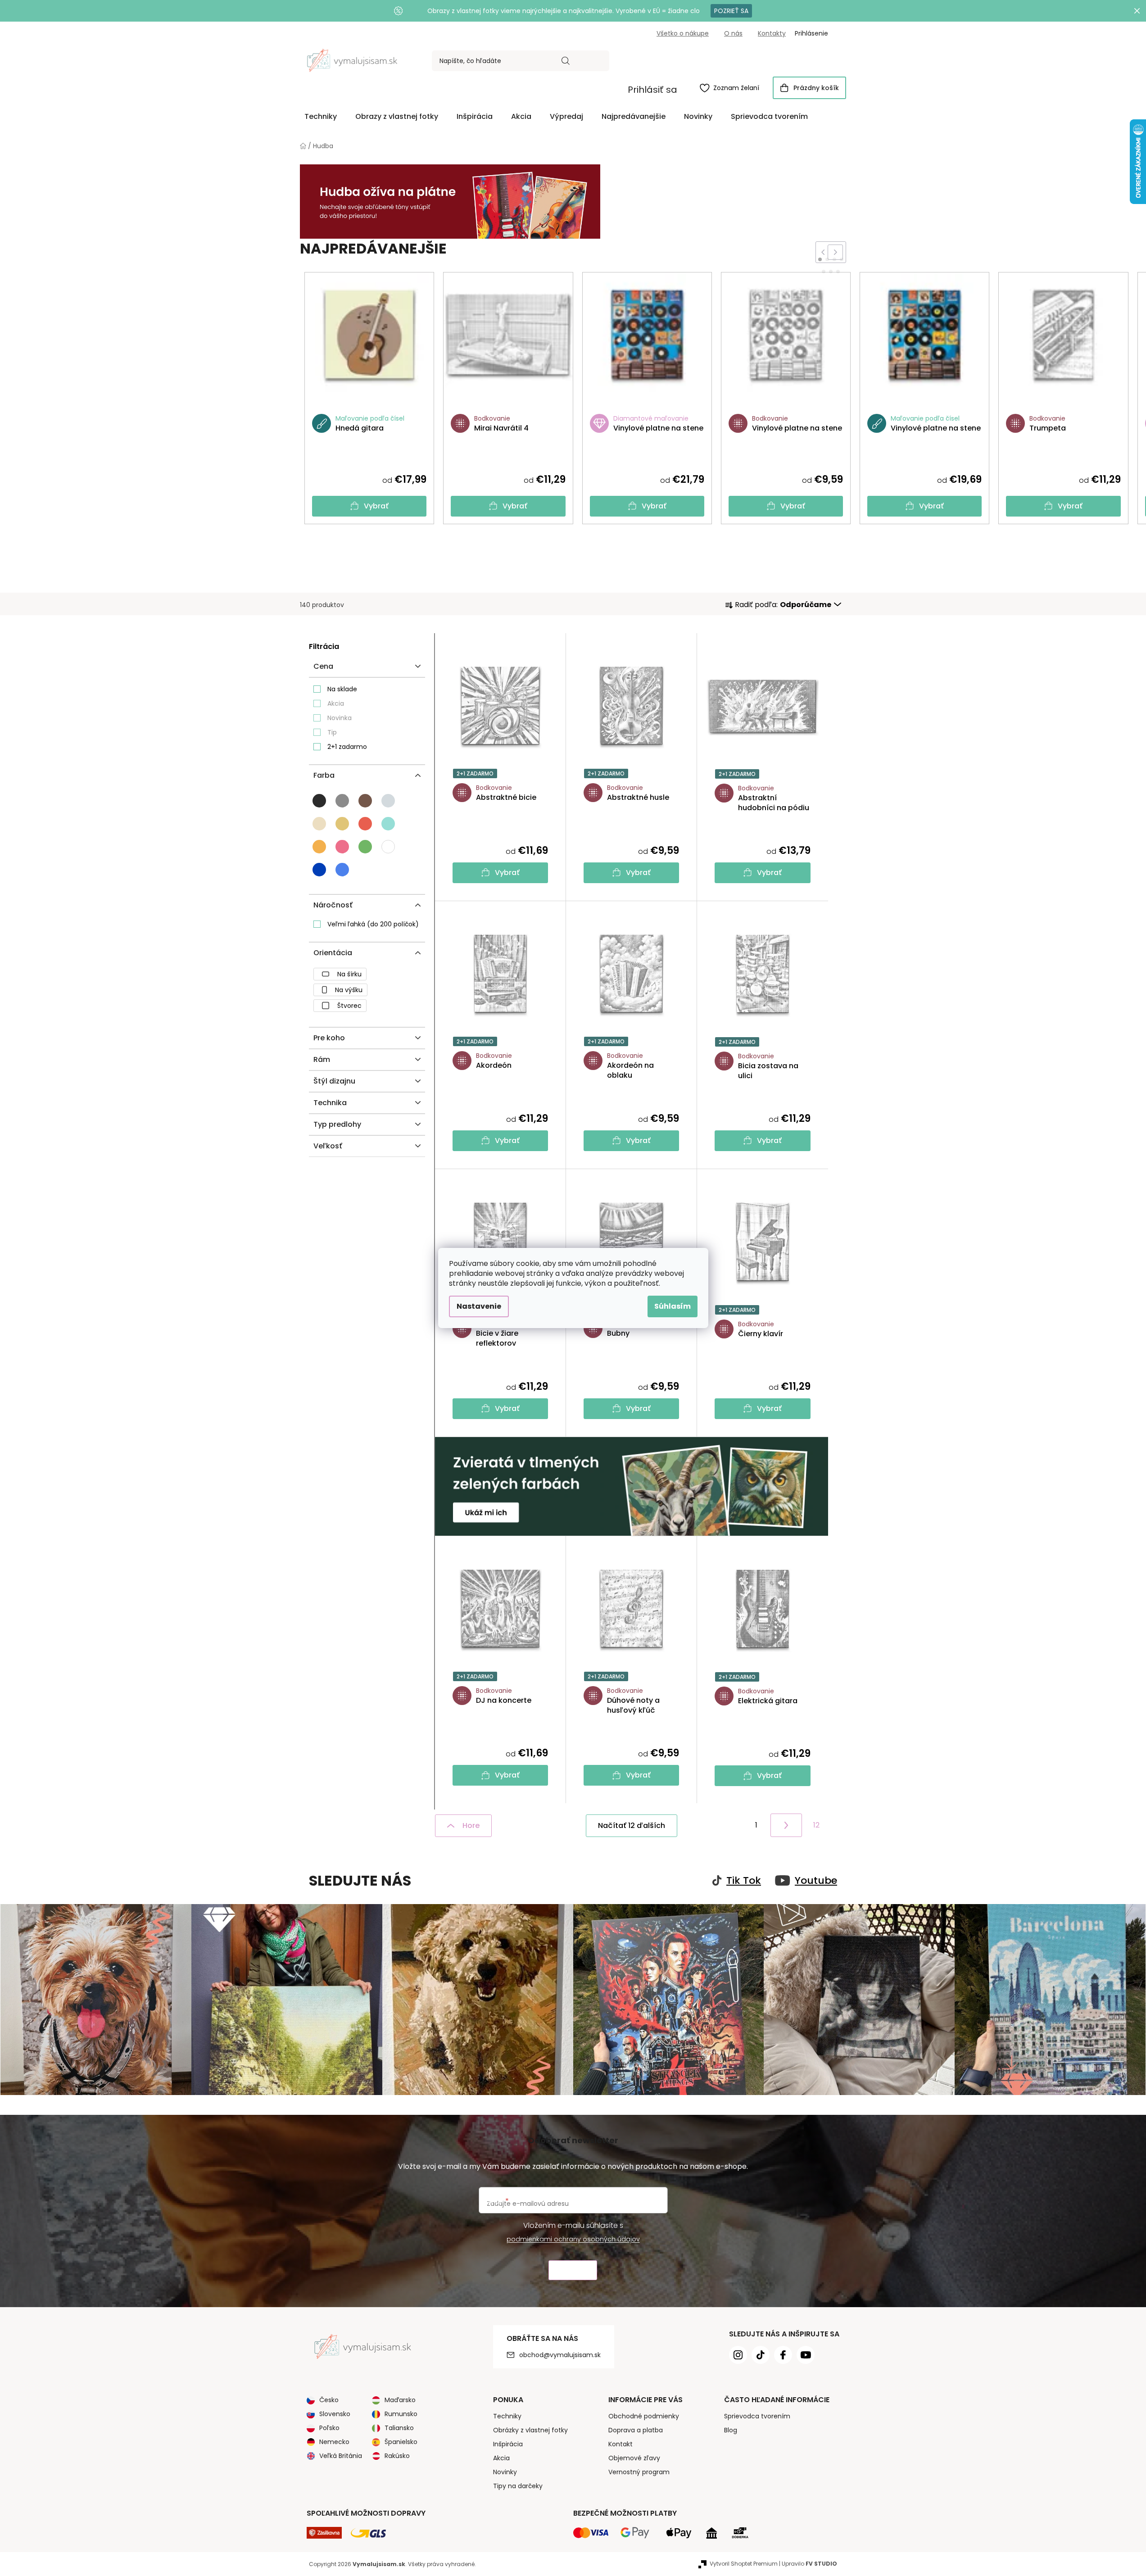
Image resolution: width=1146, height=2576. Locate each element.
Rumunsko (401, 2414)
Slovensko (335, 2414)
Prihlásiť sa (652, 90)
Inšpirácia (508, 2444)
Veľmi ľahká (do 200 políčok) (373, 924)
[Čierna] (319, 801)
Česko (329, 2400)
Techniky (507, 2416)
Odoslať (573, 2270)
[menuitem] (321, 117)
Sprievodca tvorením (757, 2416)
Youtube (816, 1881)
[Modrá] (319, 870)
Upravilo (809, 2564)
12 (816, 1825)
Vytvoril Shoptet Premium (744, 2564)
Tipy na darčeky (518, 2486)
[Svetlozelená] (365, 847)
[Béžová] (342, 824)
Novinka (340, 718)
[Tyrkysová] (388, 824)
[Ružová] (342, 847)
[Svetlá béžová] (319, 824)
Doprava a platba (636, 2430)
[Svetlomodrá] (342, 870)
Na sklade (342, 689)
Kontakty (772, 33)
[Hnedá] (365, 801)
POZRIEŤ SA (731, 11)
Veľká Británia (341, 2456)
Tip (332, 732)
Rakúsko (397, 2456)
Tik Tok (744, 1881)
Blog (731, 2430)
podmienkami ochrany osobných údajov (573, 2239)
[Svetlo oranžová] (319, 847)
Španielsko (401, 2442)
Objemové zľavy (634, 2458)
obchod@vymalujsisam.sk (560, 2355)
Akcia (336, 703)
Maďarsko (400, 2400)
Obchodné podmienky (644, 2416)
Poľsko (329, 2428)
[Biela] (388, 847)
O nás (733, 33)
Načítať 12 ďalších (632, 1825)
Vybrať (376, 506)
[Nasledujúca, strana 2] (786, 1825)
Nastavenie (479, 1306)
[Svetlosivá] (388, 801)
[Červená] (365, 824)
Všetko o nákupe (683, 33)
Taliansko (399, 2428)
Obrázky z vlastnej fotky (530, 2430)
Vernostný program (639, 2472)
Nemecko (334, 2442)
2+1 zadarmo (347, 747)
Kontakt (621, 2444)
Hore (471, 1825)
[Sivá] (342, 801)
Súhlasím (673, 1306)
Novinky (505, 2472)
